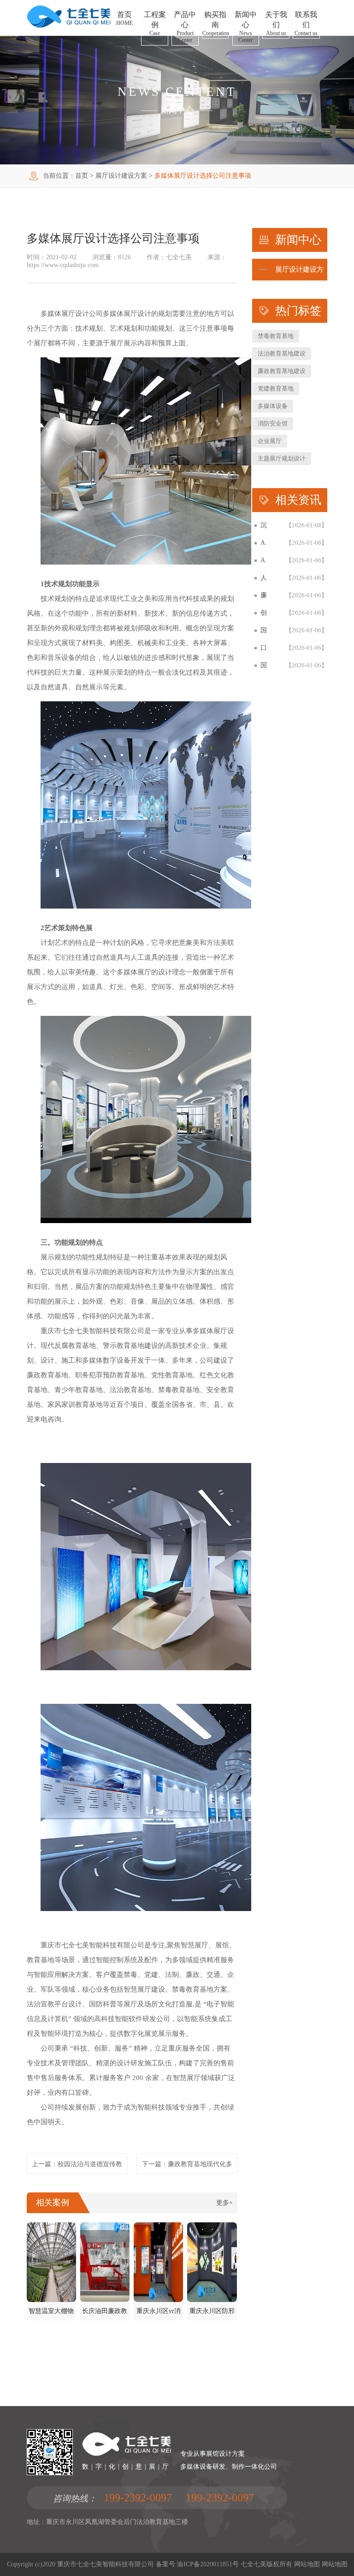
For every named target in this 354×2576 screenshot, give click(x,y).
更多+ (224, 2203)
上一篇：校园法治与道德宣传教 (77, 2164)
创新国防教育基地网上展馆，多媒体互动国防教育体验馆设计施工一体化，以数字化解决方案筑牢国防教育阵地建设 (264, 613)
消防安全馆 (273, 423)
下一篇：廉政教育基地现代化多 (187, 2164)
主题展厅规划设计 (282, 458)
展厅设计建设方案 (121, 176)
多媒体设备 (273, 406)
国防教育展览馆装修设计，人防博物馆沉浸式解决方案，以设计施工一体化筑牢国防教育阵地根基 (264, 665)
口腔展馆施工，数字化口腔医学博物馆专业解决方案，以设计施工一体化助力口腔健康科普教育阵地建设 (264, 648)
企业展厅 (270, 441)
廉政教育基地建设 (282, 371)
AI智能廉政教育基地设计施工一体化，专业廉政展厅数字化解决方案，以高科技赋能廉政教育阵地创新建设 (264, 543)
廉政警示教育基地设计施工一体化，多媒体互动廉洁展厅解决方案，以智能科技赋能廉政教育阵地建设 (264, 595)
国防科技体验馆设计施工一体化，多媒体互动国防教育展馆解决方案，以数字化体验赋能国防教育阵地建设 (264, 630)
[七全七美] (69, 26)
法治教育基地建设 (282, 353)
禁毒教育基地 (276, 336)
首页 (82, 176)
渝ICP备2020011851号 (208, 2564)
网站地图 (307, 2564)
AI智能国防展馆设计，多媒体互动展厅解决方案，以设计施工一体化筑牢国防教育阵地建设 (264, 560)
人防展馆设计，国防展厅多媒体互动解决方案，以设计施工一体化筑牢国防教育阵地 (264, 578)
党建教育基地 (276, 388)
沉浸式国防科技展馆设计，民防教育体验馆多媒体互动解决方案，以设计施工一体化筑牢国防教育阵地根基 (264, 525)
